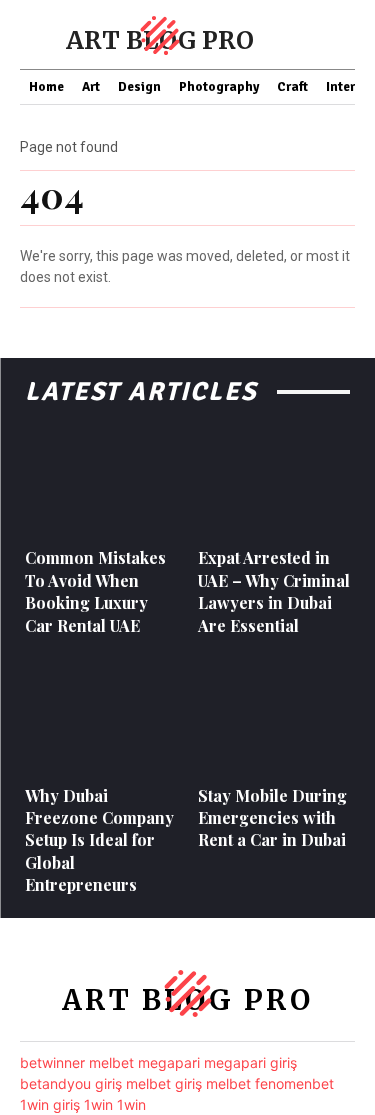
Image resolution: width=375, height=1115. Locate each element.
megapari (169, 1062)
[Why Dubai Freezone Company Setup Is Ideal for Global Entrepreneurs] (101, 716)
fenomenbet (294, 1083)
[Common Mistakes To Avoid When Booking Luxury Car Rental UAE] (101, 479)
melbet (111, 1062)
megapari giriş (250, 1062)
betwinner (52, 1062)
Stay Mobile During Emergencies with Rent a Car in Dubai (272, 818)
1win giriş (50, 1104)
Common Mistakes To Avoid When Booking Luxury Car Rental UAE (95, 591)
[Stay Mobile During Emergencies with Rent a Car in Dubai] (274, 716)
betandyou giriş (71, 1083)
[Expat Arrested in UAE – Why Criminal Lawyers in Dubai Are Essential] (274, 479)
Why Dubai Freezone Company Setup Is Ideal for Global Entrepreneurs (99, 840)
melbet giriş (164, 1083)
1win (98, 1104)
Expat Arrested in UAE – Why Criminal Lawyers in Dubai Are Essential (274, 591)
